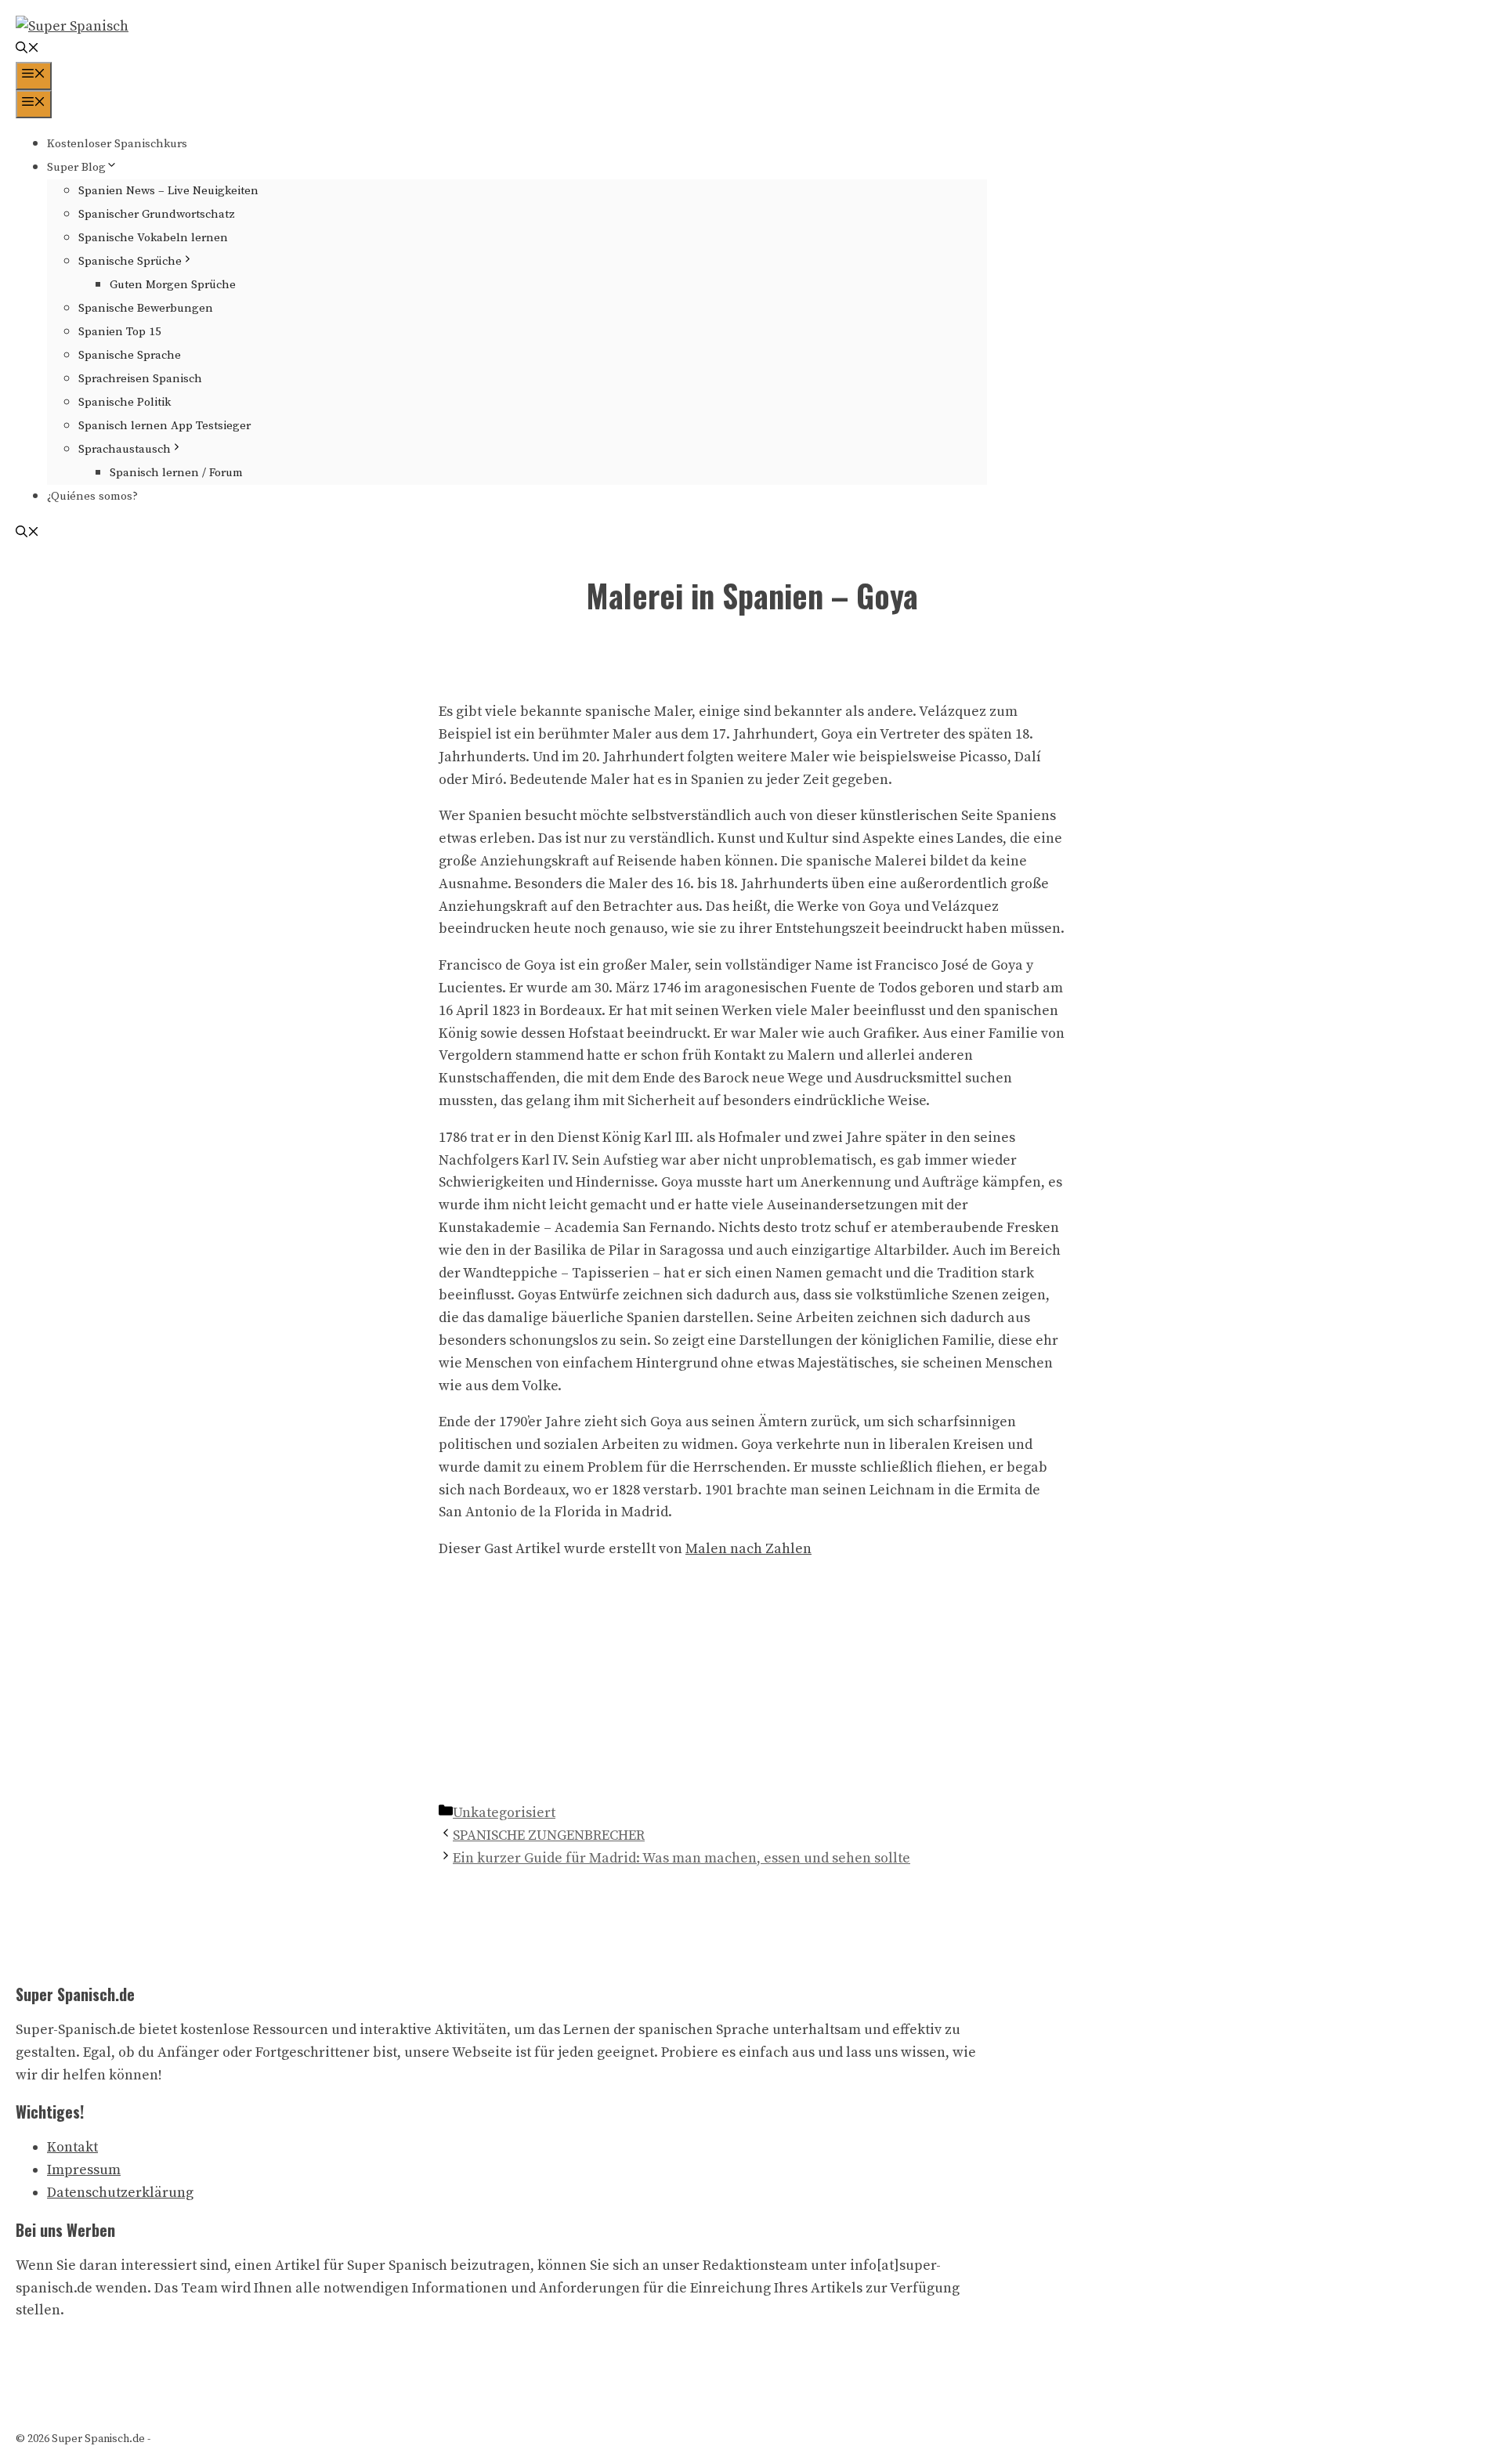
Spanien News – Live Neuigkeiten (168, 191)
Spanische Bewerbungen (146, 308)
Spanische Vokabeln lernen (153, 238)
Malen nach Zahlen (748, 1549)
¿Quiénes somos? (92, 496)
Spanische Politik (125, 402)
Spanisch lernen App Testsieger (164, 426)
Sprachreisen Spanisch (140, 379)
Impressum (84, 2170)
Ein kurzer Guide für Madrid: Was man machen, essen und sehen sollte (681, 1858)
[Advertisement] (752, 1685)
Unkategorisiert (504, 1813)
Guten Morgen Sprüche (173, 285)
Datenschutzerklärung (120, 2193)
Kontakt (72, 2147)
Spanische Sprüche (130, 261)
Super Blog (76, 167)
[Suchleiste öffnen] (27, 50)
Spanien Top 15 (120, 332)
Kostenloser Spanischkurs (117, 144)
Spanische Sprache (130, 355)
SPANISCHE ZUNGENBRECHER (549, 1835)
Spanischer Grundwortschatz (157, 214)
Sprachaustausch (125, 449)
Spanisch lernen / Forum (176, 473)
